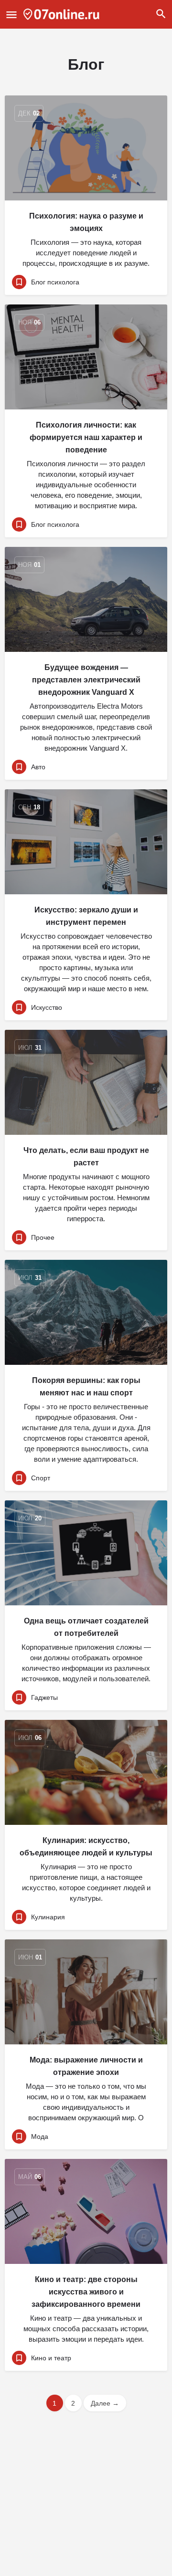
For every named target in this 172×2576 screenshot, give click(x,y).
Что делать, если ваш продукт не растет (86, 1157)
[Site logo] (63, 14)
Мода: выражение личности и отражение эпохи (86, 2066)
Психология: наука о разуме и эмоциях (86, 222)
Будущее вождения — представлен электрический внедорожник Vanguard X (86, 680)
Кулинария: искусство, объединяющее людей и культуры (86, 1847)
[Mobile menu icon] (11, 15)
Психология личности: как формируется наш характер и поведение (86, 437)
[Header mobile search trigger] (161, 14)
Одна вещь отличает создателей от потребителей (86, 1627)
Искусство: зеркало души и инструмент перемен (86, 916)
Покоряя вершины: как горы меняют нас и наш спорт (86, 1387)
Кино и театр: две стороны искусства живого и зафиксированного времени (86, 2292)
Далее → (105, 2403)
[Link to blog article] (86, 148)
